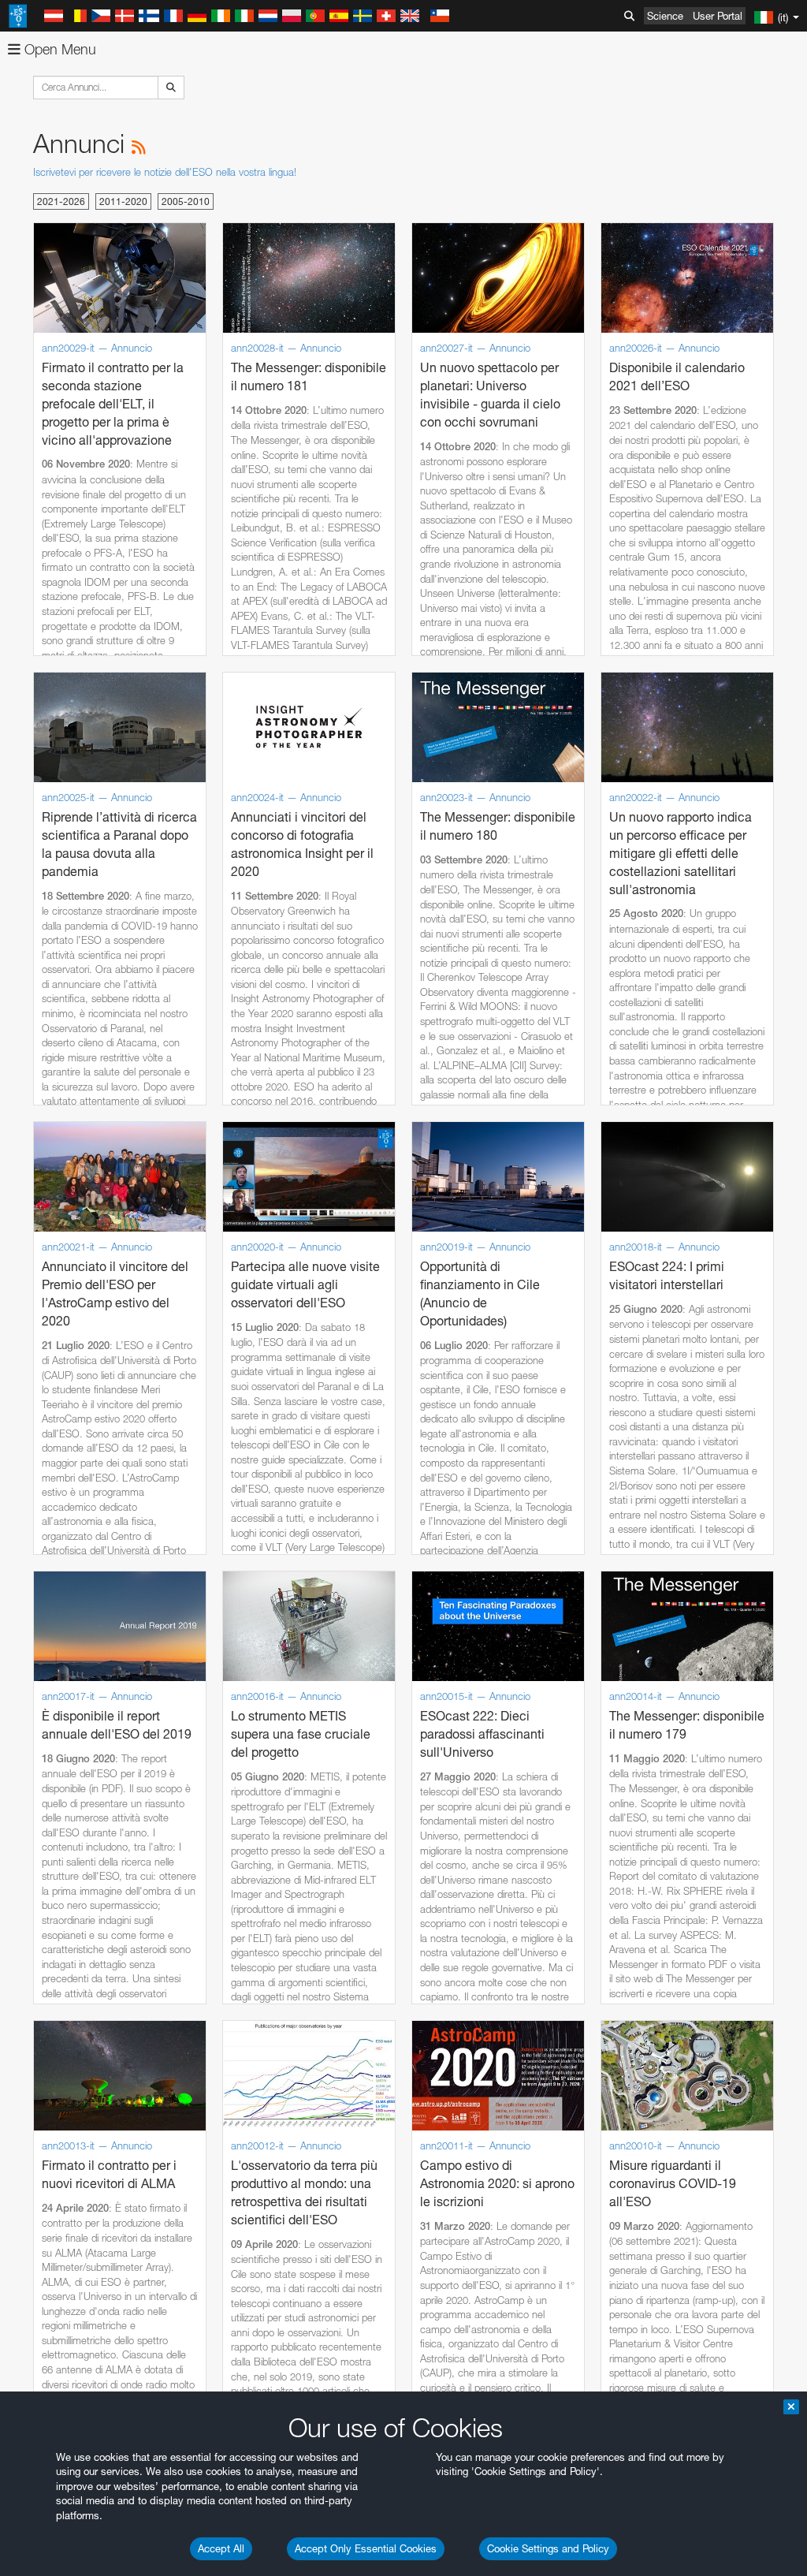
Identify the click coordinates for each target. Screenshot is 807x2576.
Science (665, 16)
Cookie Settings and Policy (548, 2548)
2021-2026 (61, 201)
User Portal (718, 16)
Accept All (221, 2548)
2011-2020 (123, 201)
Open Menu (58, 49)
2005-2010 (186, 201)
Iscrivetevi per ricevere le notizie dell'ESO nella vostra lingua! (165, 172)
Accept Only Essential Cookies (366, 2548)
